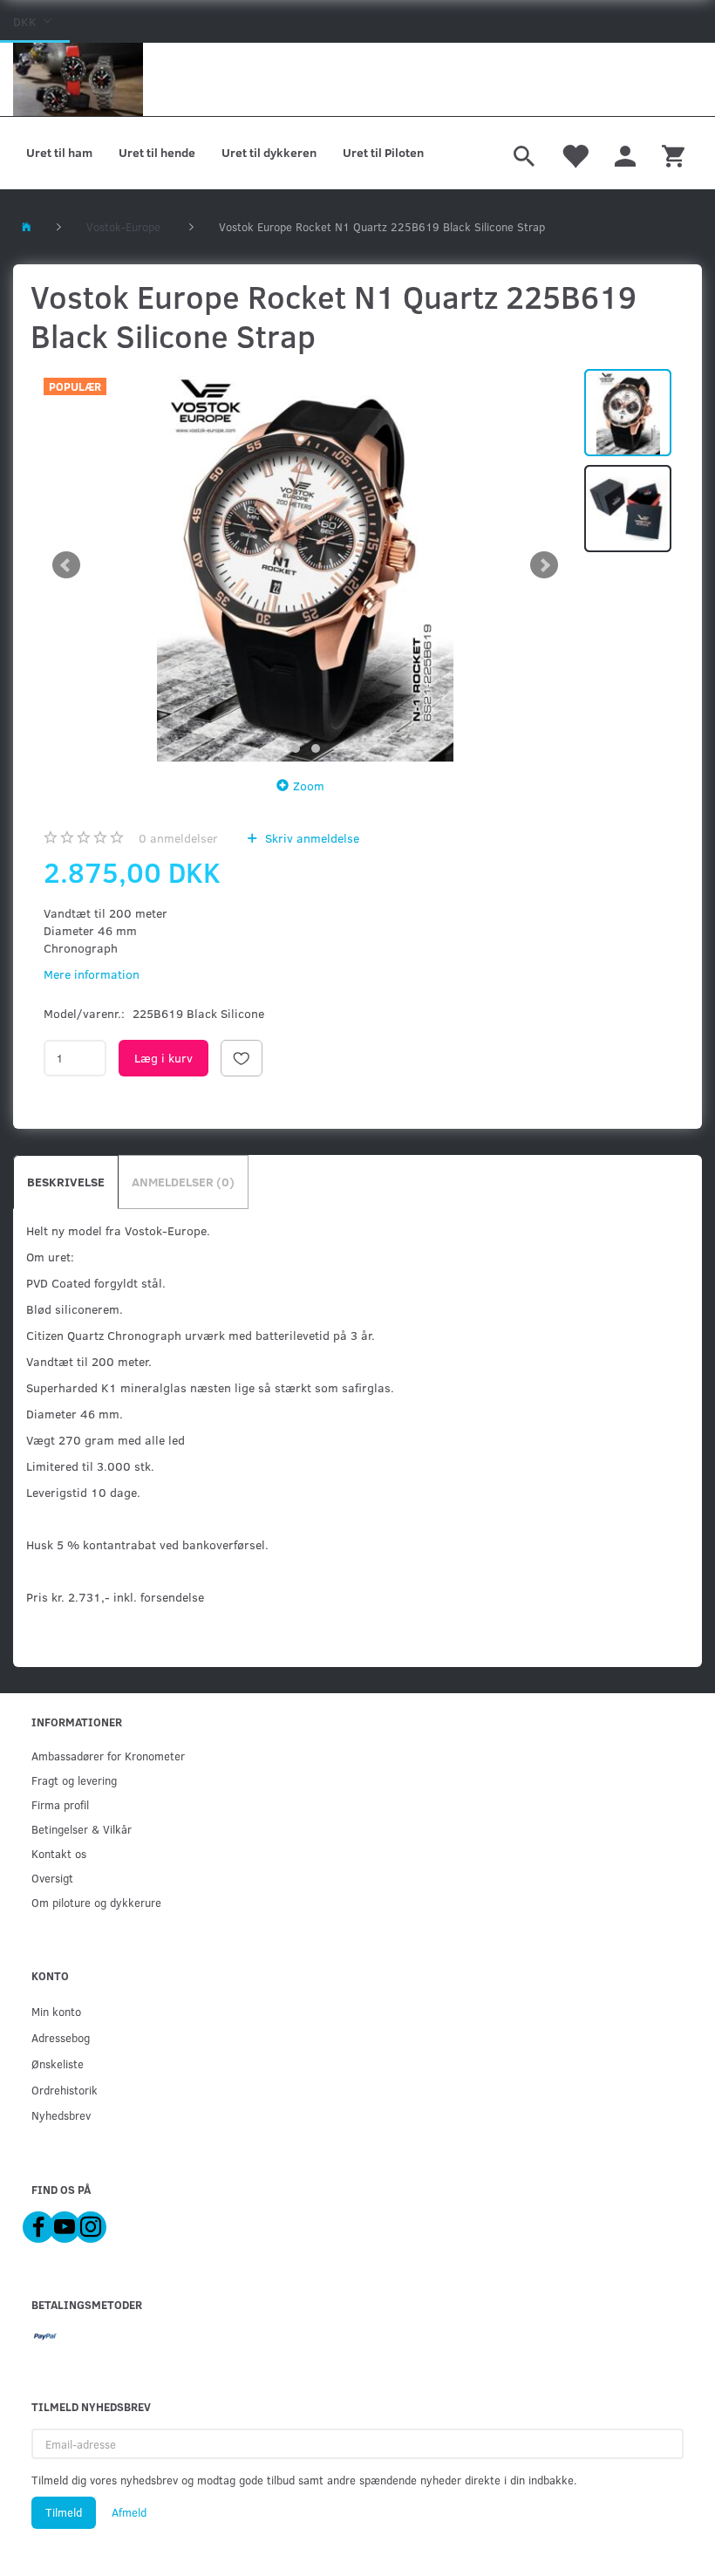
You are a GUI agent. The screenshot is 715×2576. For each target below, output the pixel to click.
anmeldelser (178, 838)
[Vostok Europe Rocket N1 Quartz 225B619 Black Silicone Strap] (305, 565)
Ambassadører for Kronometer (108, 1756)
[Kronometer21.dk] (78, 79)
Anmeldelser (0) (183, 1182)
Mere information (92, 974)
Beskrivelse (66, 1182)
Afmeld (129, 2512)
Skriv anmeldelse (310, 838)
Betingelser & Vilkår (82, 1829)
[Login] (625, 154)
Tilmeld (64, 2512)
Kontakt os (59, 1853)
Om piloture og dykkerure (96, 1902)
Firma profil (60, 1804)
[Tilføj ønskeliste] (242, 1058)
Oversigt (52, 1878)
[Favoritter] (575, 154)
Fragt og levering (74, 1780)
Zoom (309, 786)
